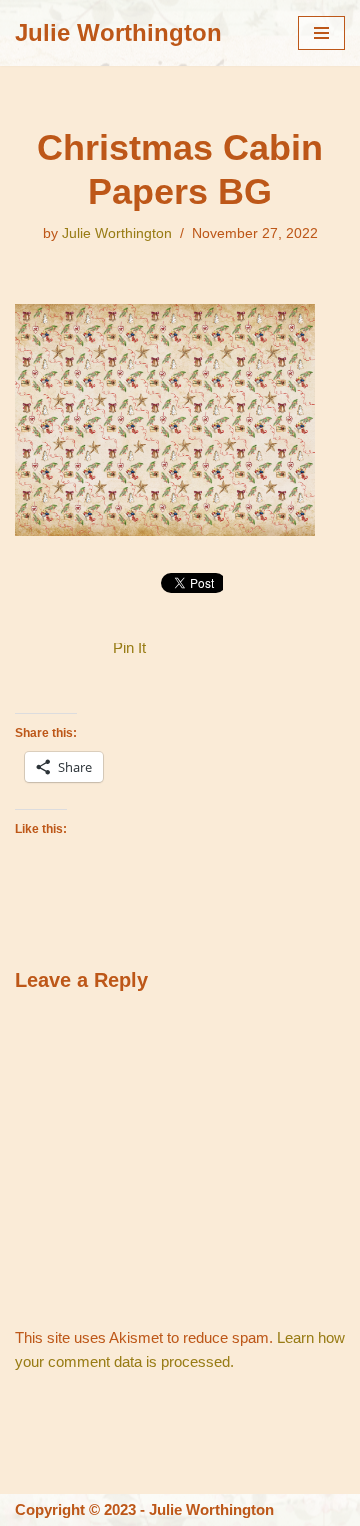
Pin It (129, 647)
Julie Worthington (117, 233)
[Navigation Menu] (321, 33)
